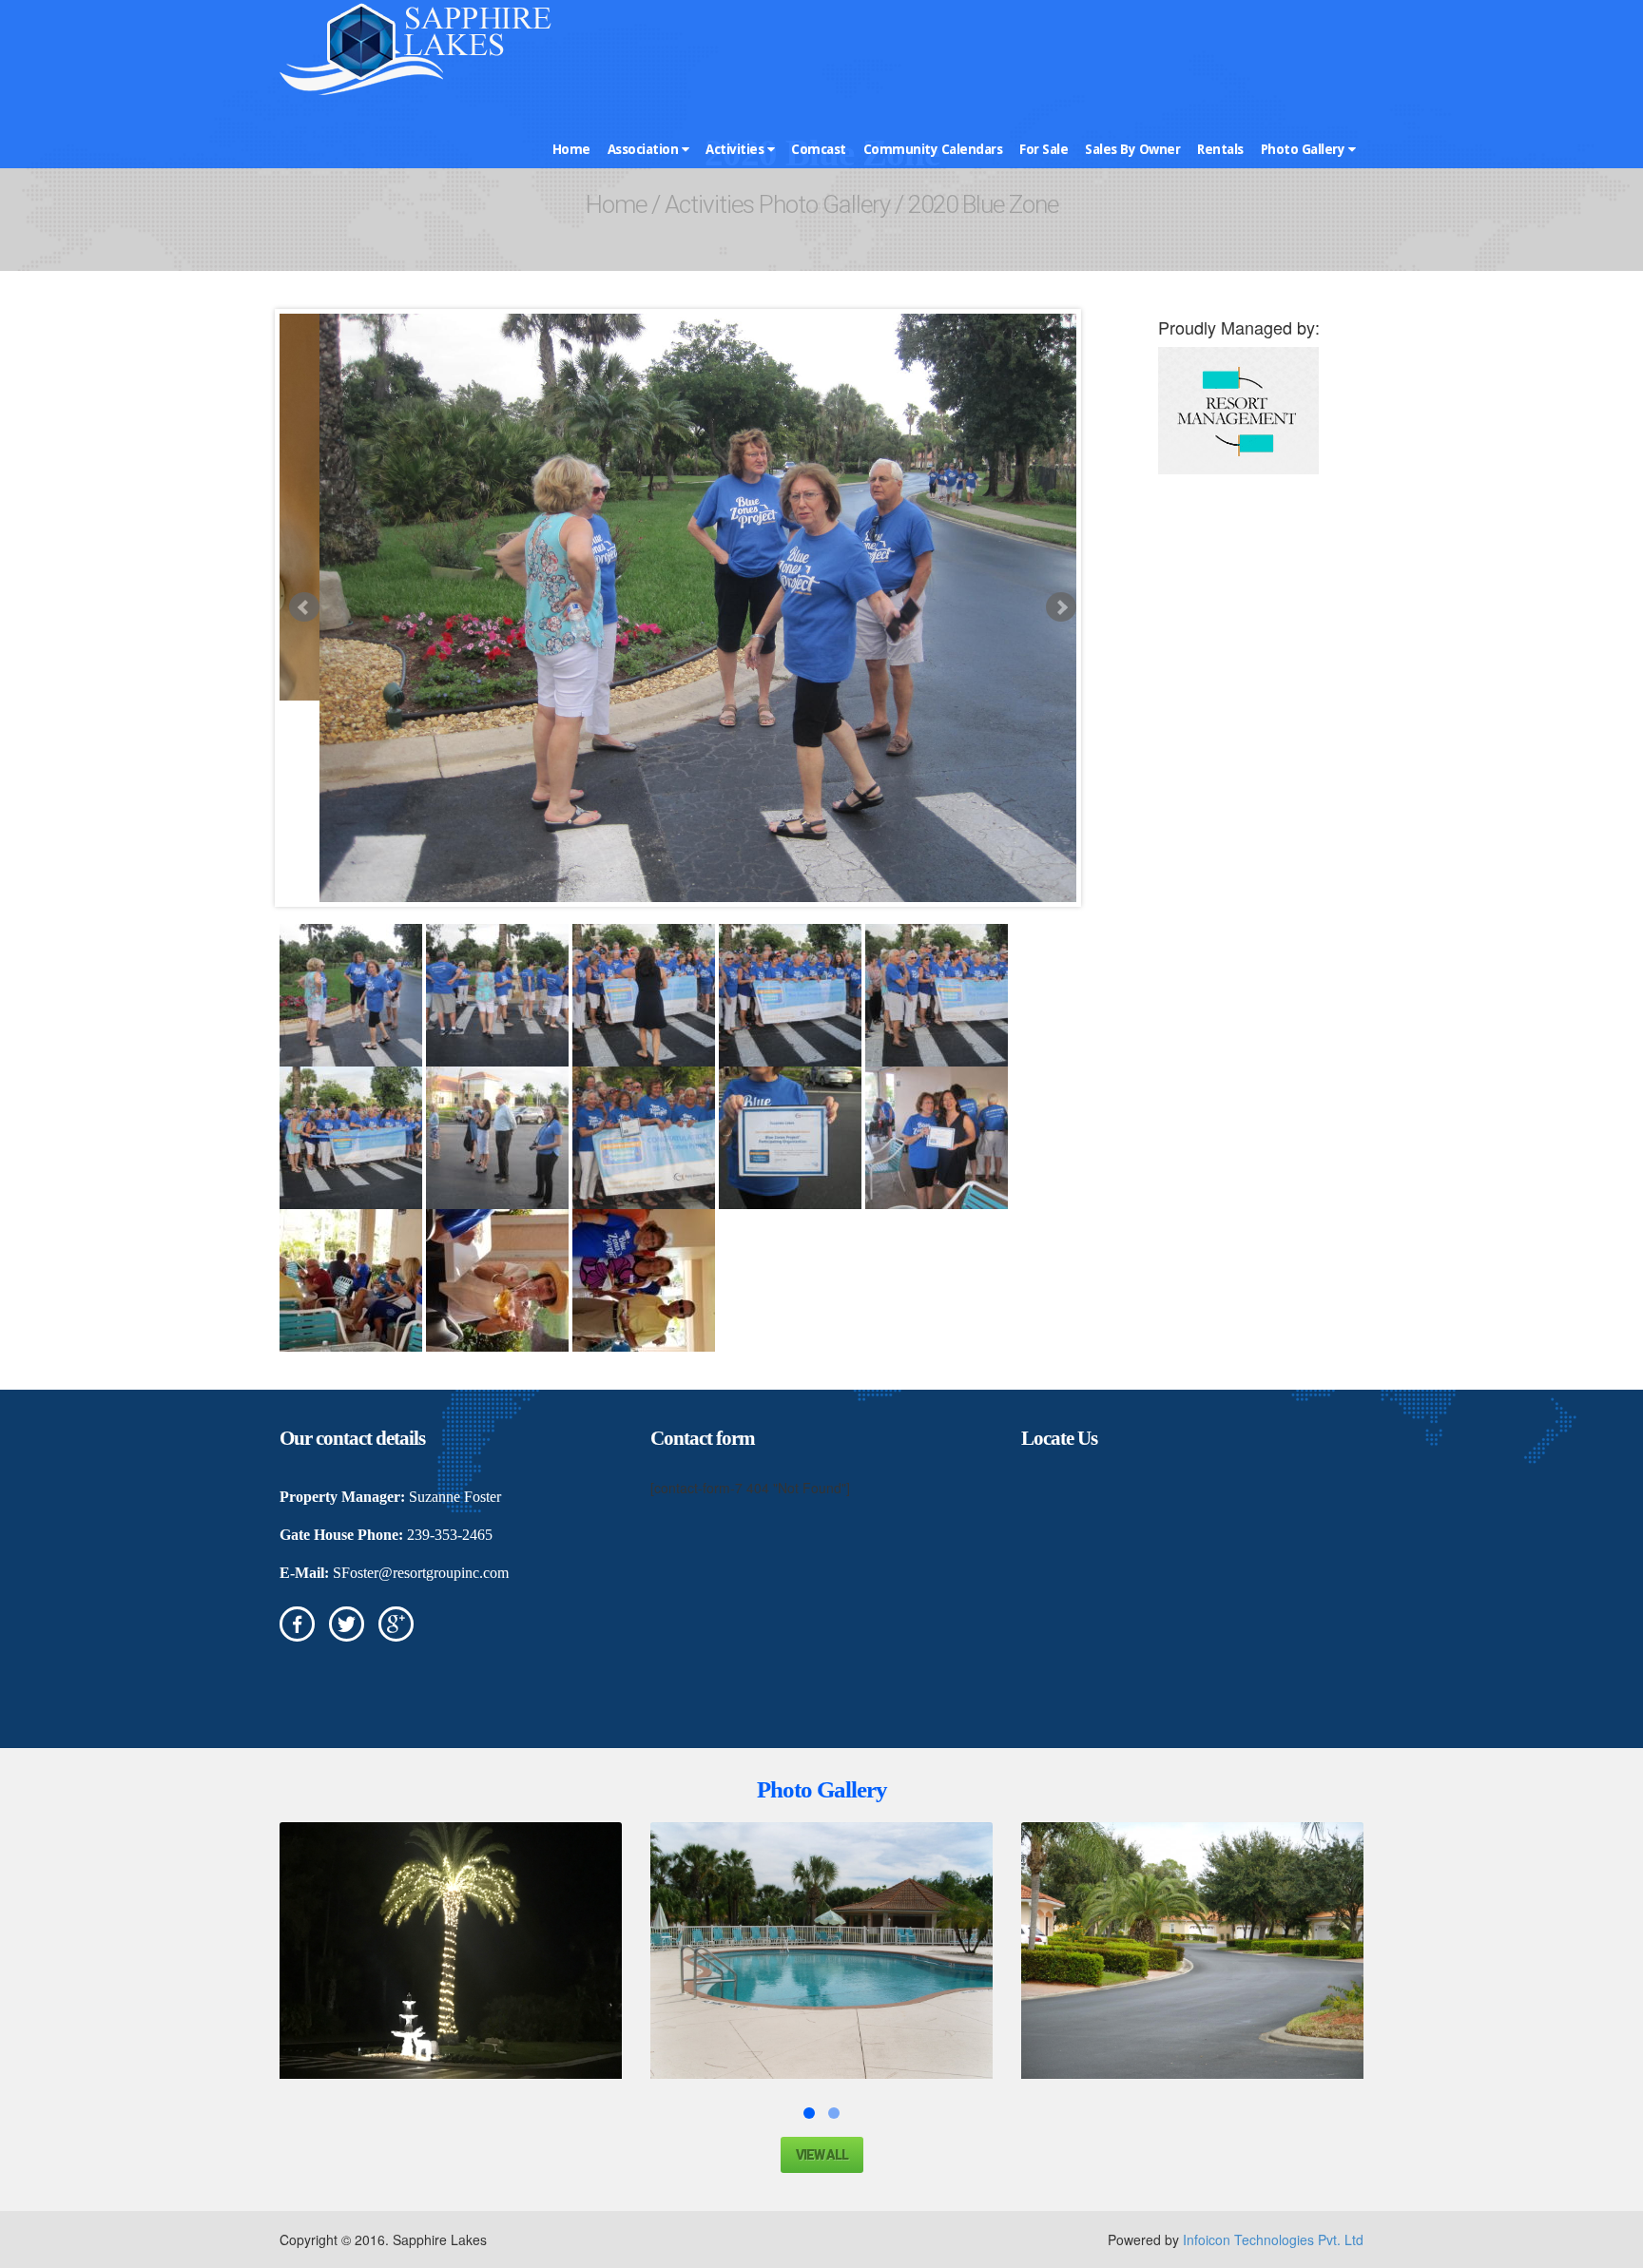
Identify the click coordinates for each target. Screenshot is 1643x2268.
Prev (304, 607)
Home (571, 149)
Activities (736, 149)
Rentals (1220, 149)
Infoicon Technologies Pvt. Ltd (1273, 2239)
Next (1061, 607)
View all (822, 2155)
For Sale (1044, 149)
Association (645, 149)
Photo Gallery (1305, 149)
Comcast (819, 149)
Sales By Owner (1132, 149)
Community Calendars (933, 149)
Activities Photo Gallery (777, 204)
